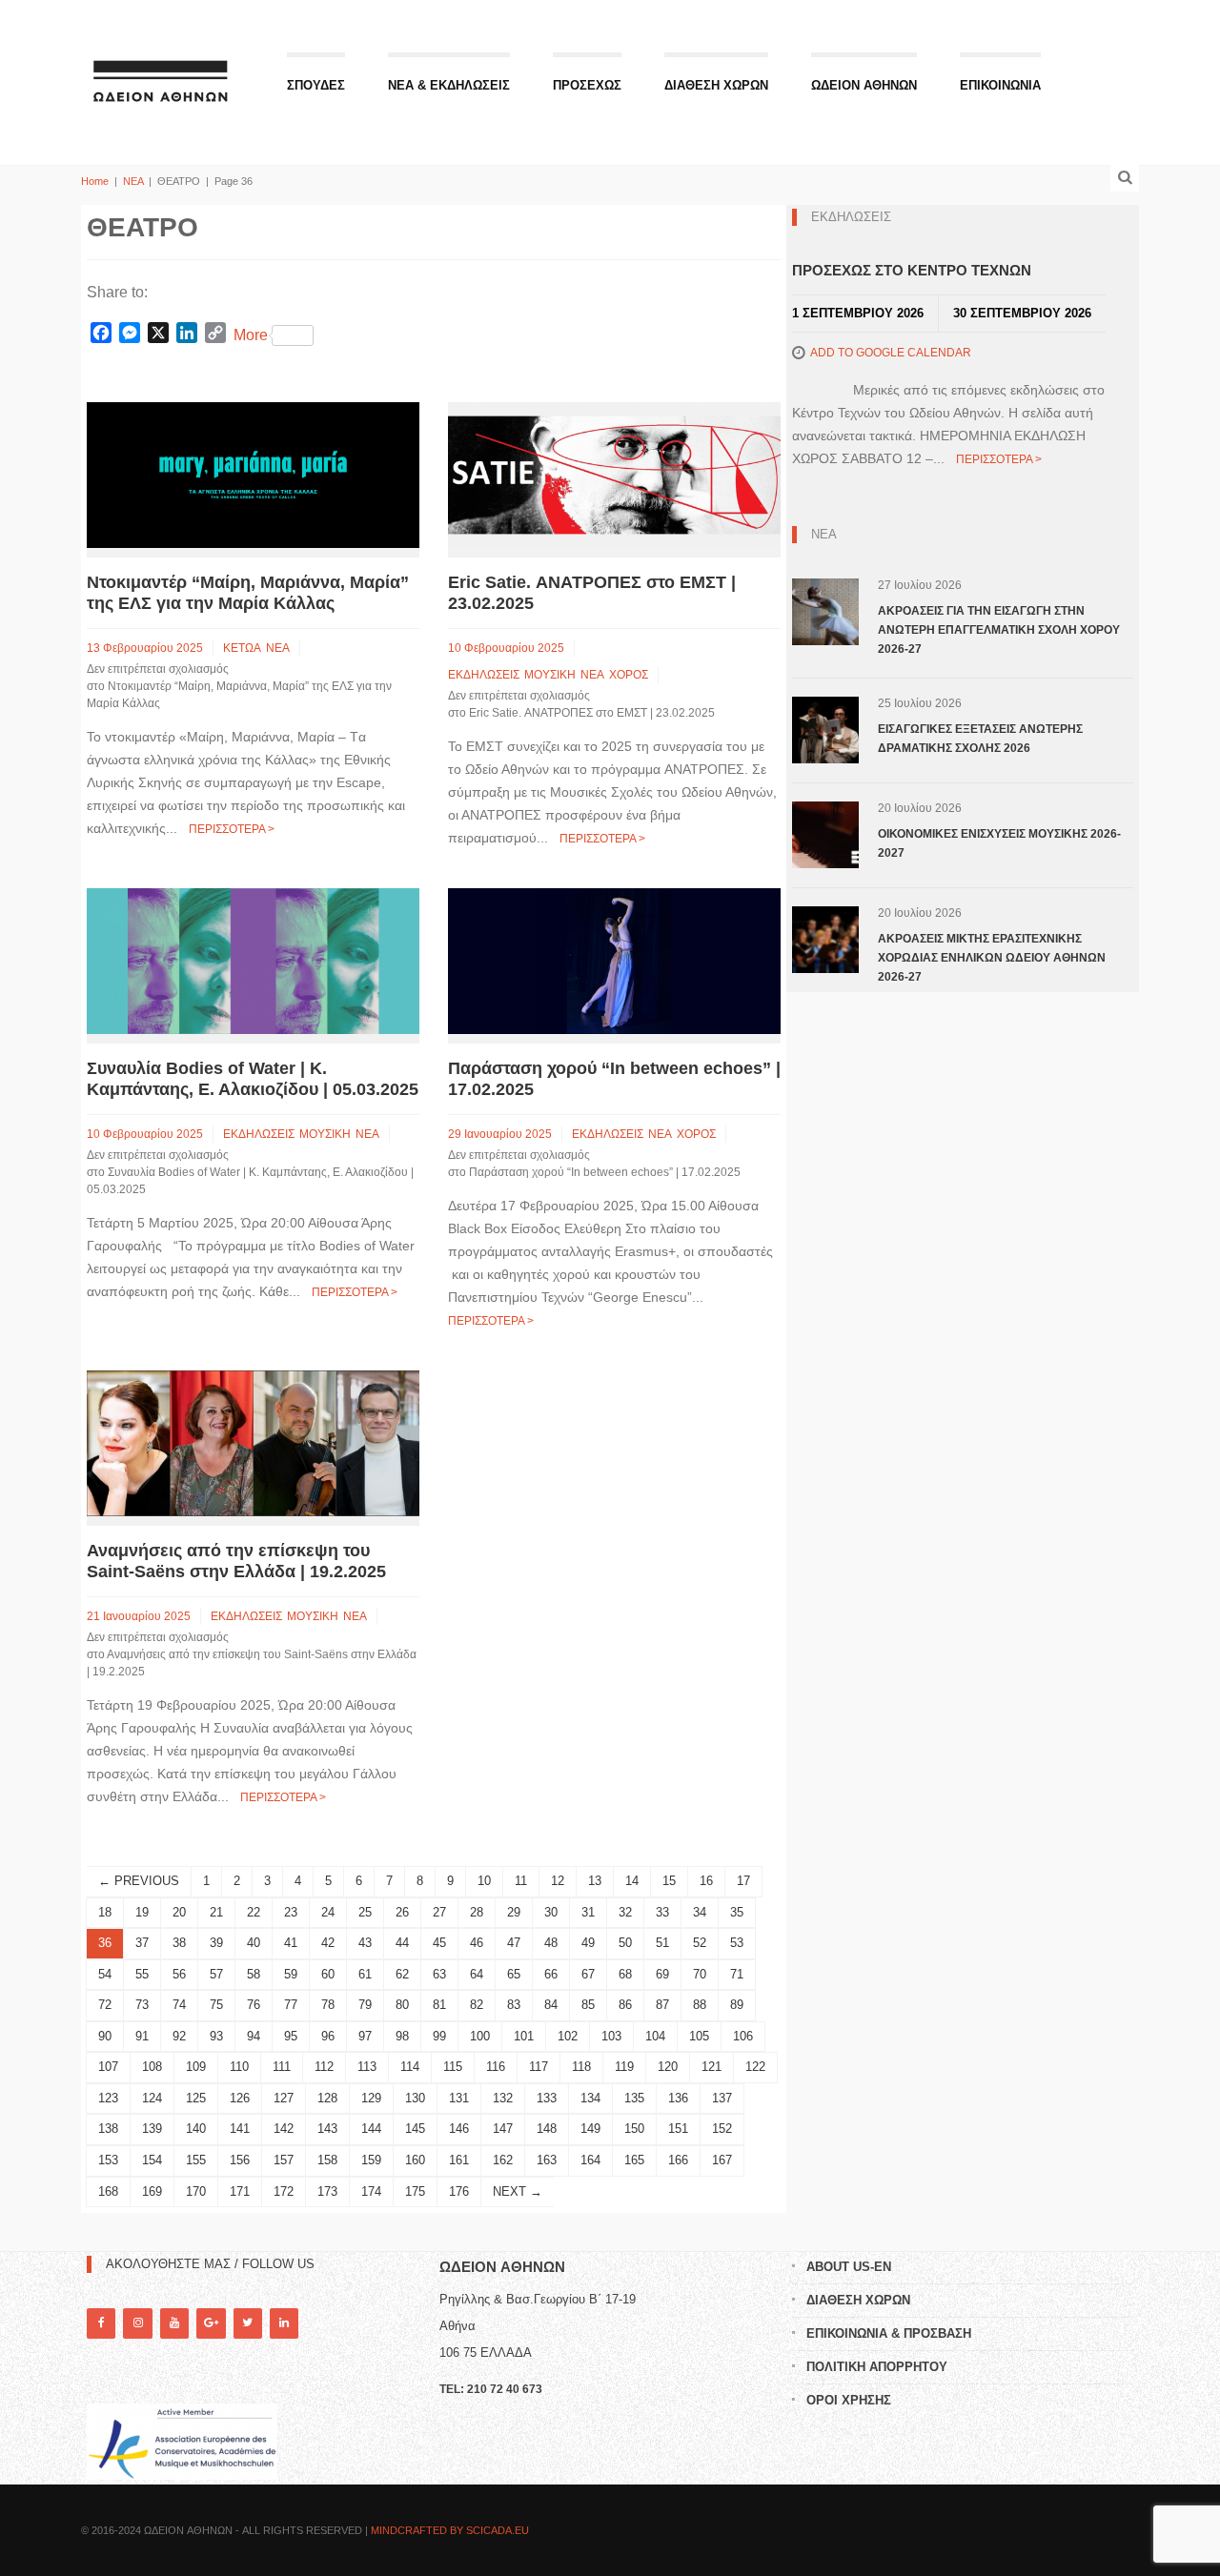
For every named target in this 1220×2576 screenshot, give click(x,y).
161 (459, 2160)
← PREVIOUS (139, 1881)
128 (327, 2098)
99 (439, 2036)
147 (503, 2129)
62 (402, 1974)
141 (240, 2129)
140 (196, 2129)
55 (142, 1974)
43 (365, 1943)
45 (439, 1943)
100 (480, 2036)
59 (291, 1974)
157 (284, 2160)
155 (196, 2160)
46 (477, 1943)
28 (477, 1912)
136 (678, 2098)
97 (365, 2036)
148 (547, 2129)
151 (678, 2129)
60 (328, 1974)
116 (496, 2067)
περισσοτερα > (232, 829)
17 (743, 1881)
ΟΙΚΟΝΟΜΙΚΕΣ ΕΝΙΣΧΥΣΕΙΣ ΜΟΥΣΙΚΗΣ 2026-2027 (999, 843)
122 (755, 2067)
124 (152, 2098)
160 (415, 2160)
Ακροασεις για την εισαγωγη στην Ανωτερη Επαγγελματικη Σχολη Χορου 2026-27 (999, 630)
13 (595, 1881)
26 (402, 1912)
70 (700, 1974)
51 (662, 1943)
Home (95, 181)
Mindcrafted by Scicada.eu (450, 2530)
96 (328, 2036)
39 (216, 1943)
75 (216, 2005)
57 (216, 1974)
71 (737, 1974)
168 (108, 2191)
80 (402, 2005)
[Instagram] (137, 2323)
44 (402, 1943)
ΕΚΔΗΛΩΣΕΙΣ (484, 675)
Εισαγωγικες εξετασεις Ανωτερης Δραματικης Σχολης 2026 (980, 739)
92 (179, 2036)
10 (484, 1881)
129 (371, 2098)
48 (551, 1943)
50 (625, 1943)
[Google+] (211, 2323)
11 (521, 1881)
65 (514, 1974)
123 (108, 2098)
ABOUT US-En (849, 2267)
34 (700, 1912)
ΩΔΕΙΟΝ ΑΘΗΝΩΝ (864, 85)
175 (415, 2191)
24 (328, 1912)
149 (590, 2129)
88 (700, 2005)
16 (706, 1881)
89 (737, 2005)
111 (282, 2067)
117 (539, 2067)
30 (551, 1912)
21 (216, 1912)
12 (558, 1881)
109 (196, 2067)
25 (365, 1912)
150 (634, 2129)
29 (514, 1912)
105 (699, 2036)
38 (179, 1943)
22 (254, 1912)
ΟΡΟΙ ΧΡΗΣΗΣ (849, 2400)
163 (547, 2160)
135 (634, 2098)
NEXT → (518, 2191)
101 (524, 2036)
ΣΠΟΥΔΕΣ (316, 85)
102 (568, 2036)
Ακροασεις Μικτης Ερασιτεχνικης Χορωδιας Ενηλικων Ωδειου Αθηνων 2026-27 (992, 958)
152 (722, 2129)
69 (662, 1974)
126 (240, 2098)
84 (551, 2005)
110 (239, 2067)
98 (402, 2036)
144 (371, 2129)
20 (179, 1912)
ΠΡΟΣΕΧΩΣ (587, 85)
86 (625, 2005)
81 (439, 2005)
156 (240, 2160)
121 (712, 2067)
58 (254, 1974)
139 (152, 2129)
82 (477, 2005)
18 (105, 1912)
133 (547, 2098)
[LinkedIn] (284, 2323)
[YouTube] (174, 2323)
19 (142, 1912)
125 (196, 2098)
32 (625, 1912)
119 (624, 2067)
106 (743, 2036)
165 (634, 2160)
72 (105, 2005)
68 (625, 1974)
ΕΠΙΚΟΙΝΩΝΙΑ (1000, 85)
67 (588, 1974)
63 (439, 1974)
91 (142, 2036)
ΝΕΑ (133, 181)
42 (328, 1943)
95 (291, 2036)
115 (453, 2067)
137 (722, 2098)
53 (737, 1943)
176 (459, 2191)
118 (581, 2067)
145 (415, 2129)
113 (367, 2067)
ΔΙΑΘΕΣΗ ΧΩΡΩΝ (716, 85)
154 (152, 2160)
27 (439, 1912)
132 (503, 2098)
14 (632, 1881)
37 (142, 1943)
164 (590, 2160)
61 (365, 1974)
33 (662, 1912)
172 (284, 2191)
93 (216, 2036)
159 (371, 2160)
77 (291, 2005)
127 (284, 2098)
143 (327, 2129)
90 (105, 2036)
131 (459, 2098)
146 (459, 2129)
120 (668, 2067)
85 (588, 2005)
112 (324, 2067)
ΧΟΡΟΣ (629, 675)
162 (503, 2160)
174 (371, 2191)
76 (254, 2005)
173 (327, 2191)
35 (737, 1912)
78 (328, 2005)
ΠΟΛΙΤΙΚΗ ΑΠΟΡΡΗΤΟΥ (877, 2367)
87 (662, 2005)
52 (700, 1943)
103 (611, 2036)
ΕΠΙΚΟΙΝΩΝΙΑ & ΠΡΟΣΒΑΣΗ (889, 2333)
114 (410, 2067)
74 (179, 2005)
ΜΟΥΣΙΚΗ (550, 675)
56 (179, 1974)
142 (284, 2129)
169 (152, 2191)
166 (678, 2160)
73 (142, 2005)
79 (365, 2005)
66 (551, 1974)
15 (669, 1881)
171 (240, 2191)
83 (514, 2005)
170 (196, 2191)
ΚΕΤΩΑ (242, 648)
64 (477, 1974)
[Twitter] (248, 2323)
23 (291, 1912)
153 (108, 2160)
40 (254, 1943)
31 (588, 1912)
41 (291, 1943)
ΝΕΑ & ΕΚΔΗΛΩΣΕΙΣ (449, 85)
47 (514, 1943)
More (251, 335)
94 (254, 2036)
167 (722, 2160)
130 (415, 2098)
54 (105, 1974)
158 (327, 2160)
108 (152, 2067)
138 (108, 2129)
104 (655, 2036)
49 (588, 1943)
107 (108, 2067)
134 (590, 2098)
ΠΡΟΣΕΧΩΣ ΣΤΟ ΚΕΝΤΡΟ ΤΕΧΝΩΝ (912, 270)
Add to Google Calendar (891, 353)
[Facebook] (101, 2323)
